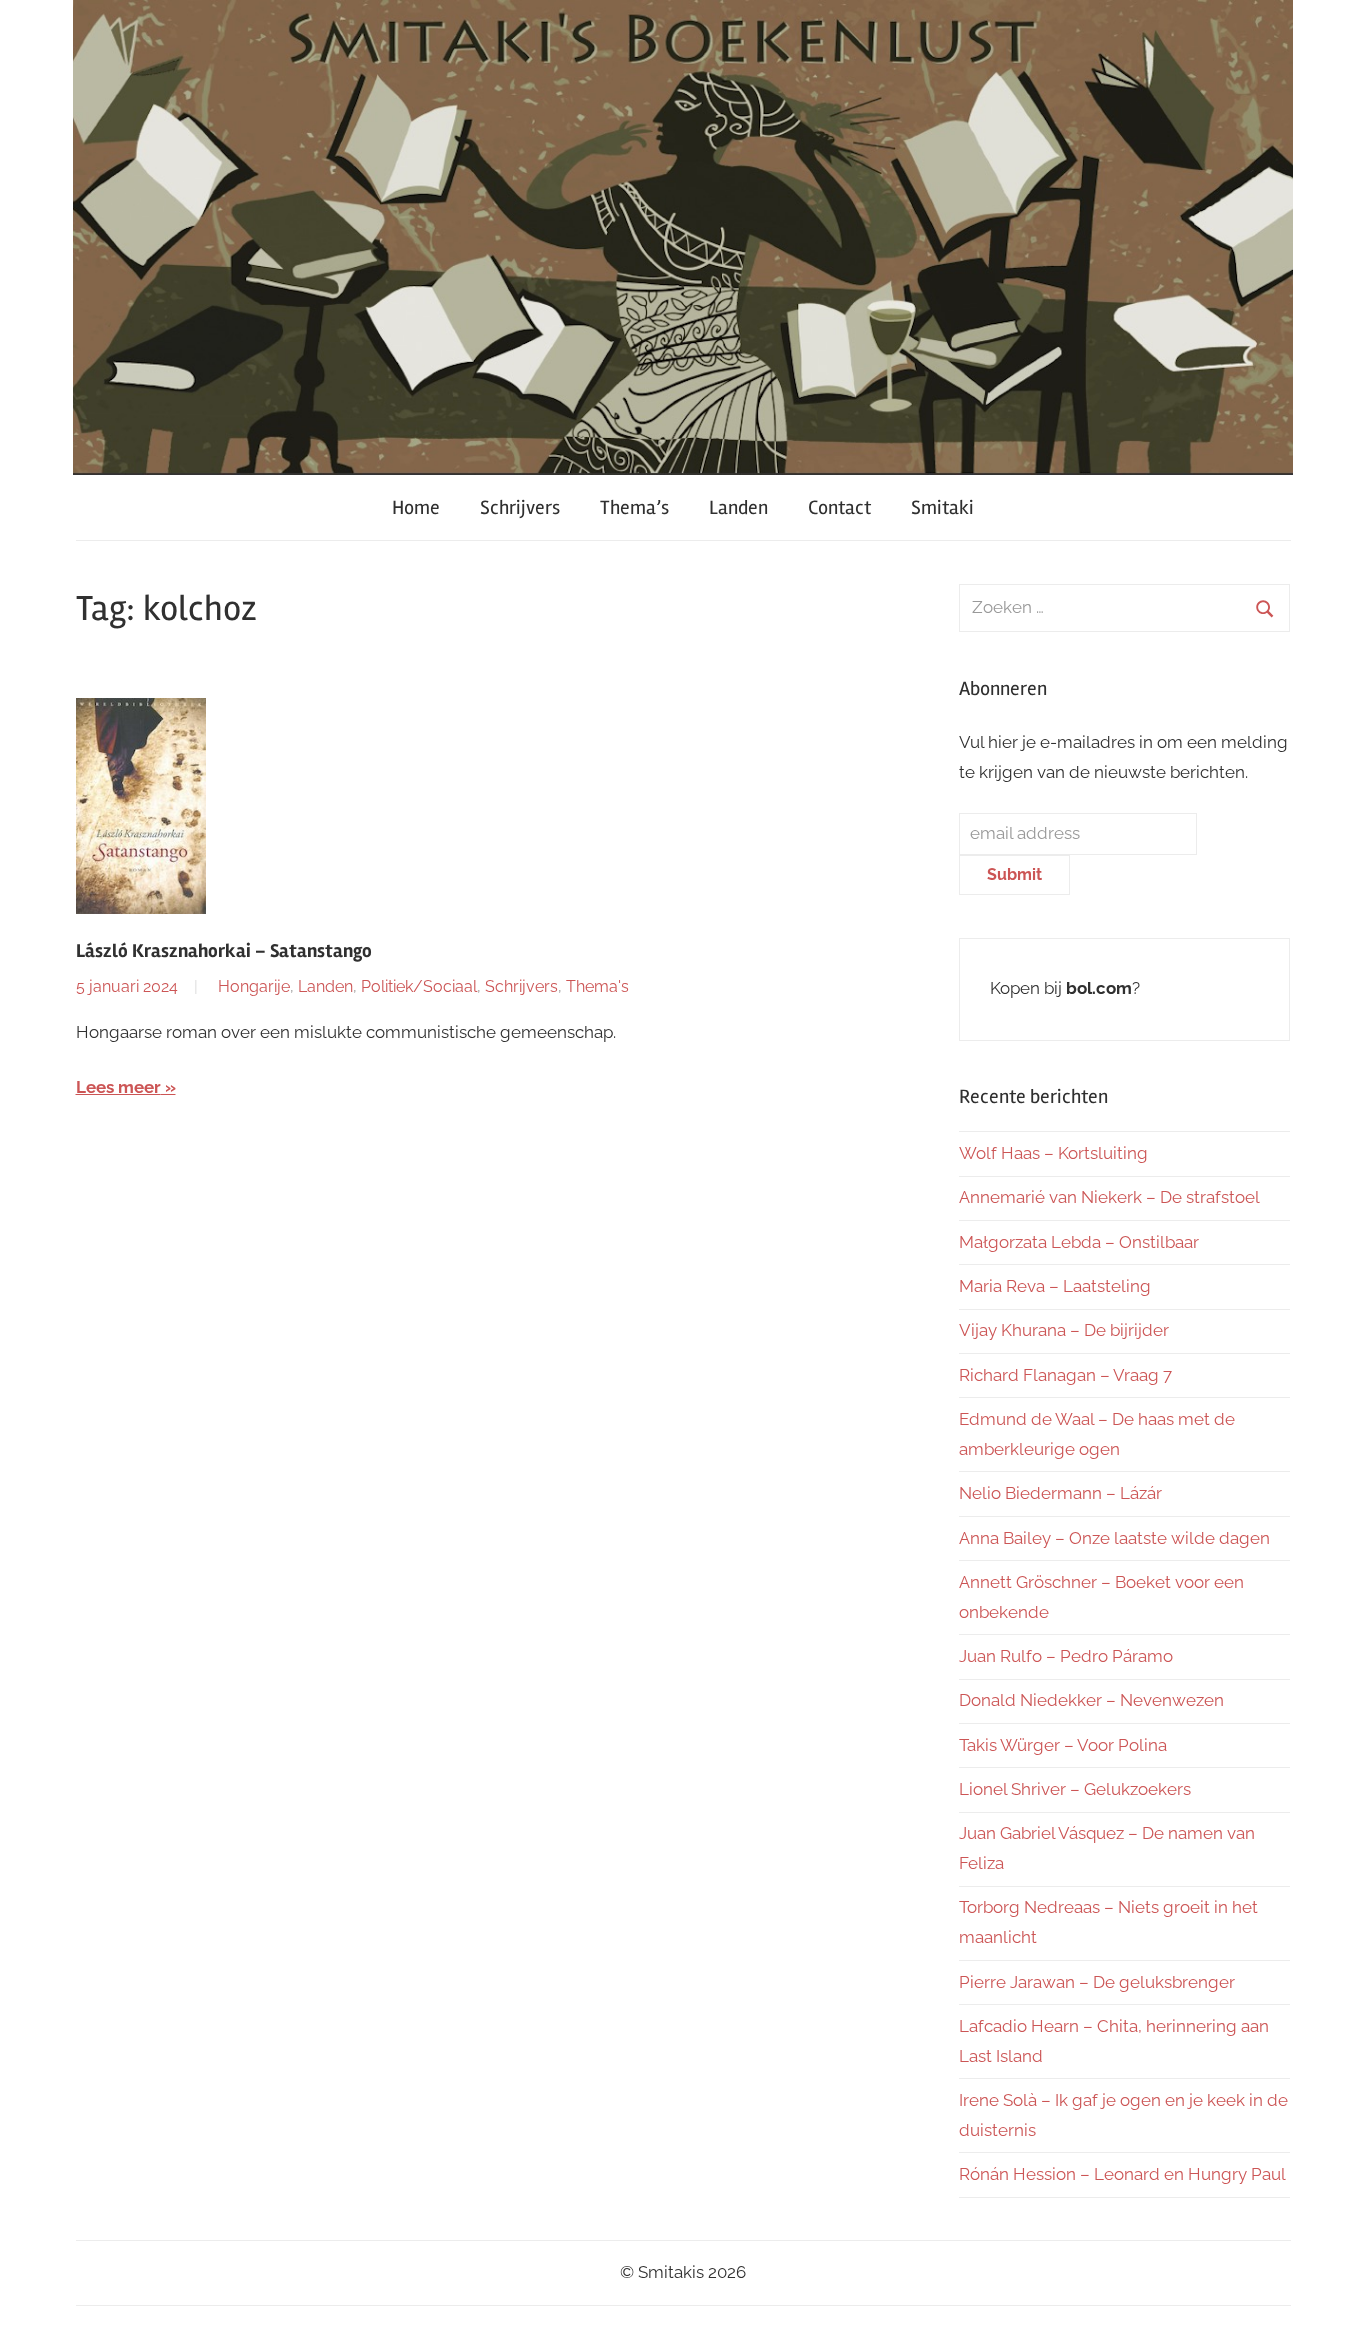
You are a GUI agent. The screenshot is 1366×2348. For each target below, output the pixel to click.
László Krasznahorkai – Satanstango (224, 951)
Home (416, 507)
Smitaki (942, 507)
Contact (839, 507)
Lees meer (118, 1087)
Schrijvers (520, 507)
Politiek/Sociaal (419, 986)
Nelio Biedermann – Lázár (1060, 1493)
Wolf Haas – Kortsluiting (1053, 1153)
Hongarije (254, 986)
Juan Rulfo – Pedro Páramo (1066, 1656)
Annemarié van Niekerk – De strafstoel (1109, 1197)
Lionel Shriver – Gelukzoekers (1075, 1789)
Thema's (597, 986)
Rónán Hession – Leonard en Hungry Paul (1122, 2174)
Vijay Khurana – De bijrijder (1064, 1330)
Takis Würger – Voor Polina (1063, 1745)
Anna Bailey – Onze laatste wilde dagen (1114, 1538)
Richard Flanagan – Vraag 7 (1065, 1375)
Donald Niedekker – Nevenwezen (1091, 1700)
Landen (738, 507)
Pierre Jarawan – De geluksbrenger (1097, 1982)
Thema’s (634, 507)
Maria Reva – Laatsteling (1055, 1286)
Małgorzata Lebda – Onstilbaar (1079, 1242)
